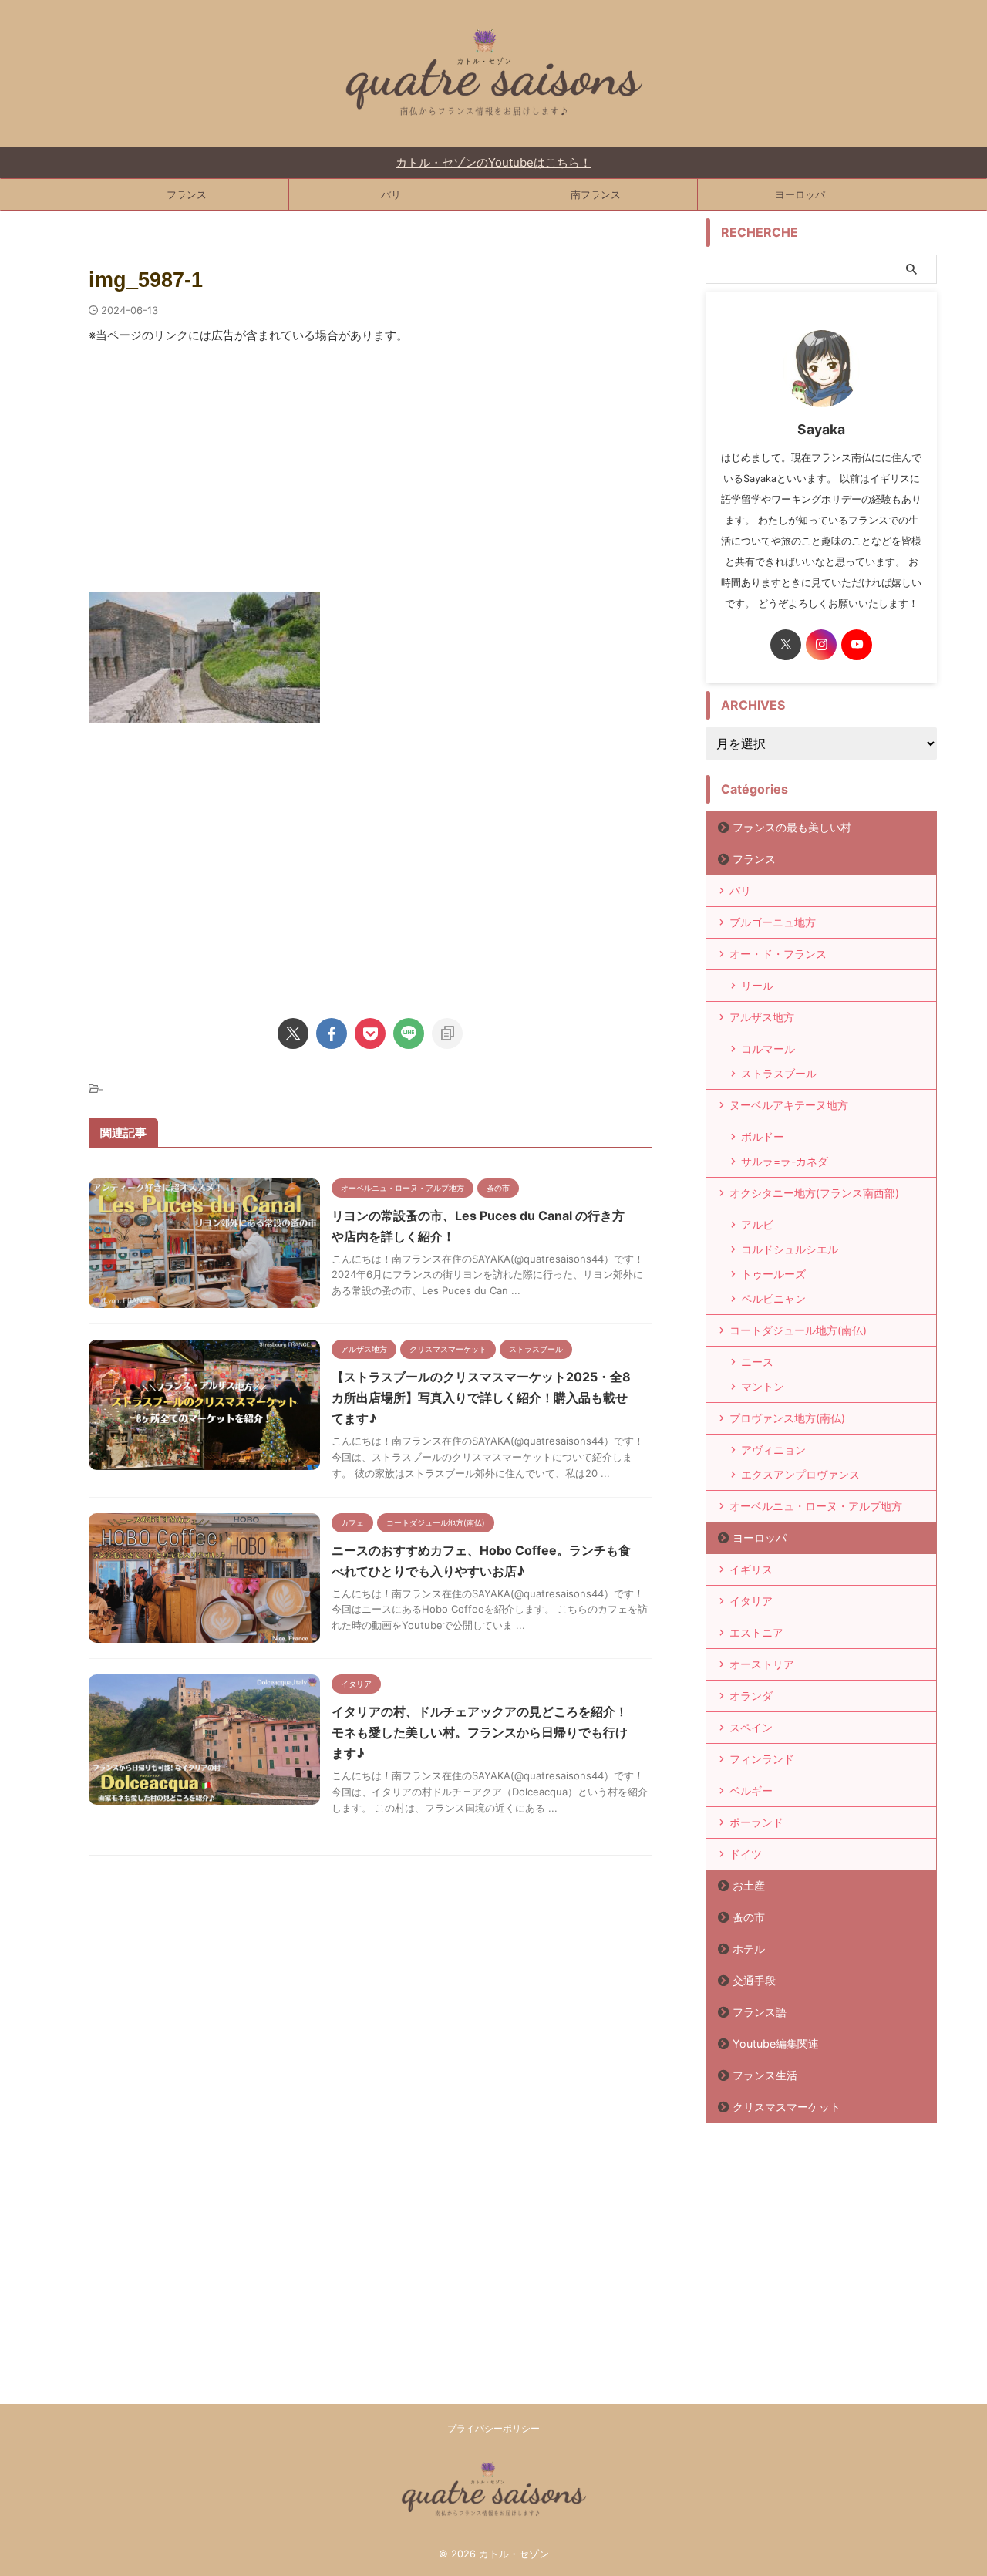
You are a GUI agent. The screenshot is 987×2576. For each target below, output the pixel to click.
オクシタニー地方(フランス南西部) (814, 1193)
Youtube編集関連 (776, 2043)
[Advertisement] (370, 477)
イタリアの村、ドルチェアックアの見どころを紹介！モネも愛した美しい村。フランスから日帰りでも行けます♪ (480, 1732)
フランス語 (760, 2012)
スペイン (751, 1727)
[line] (409, 1033)
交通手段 (754, 1980)
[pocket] (370, 1033)
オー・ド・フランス (778, 954)
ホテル (749, 1949)
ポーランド (756, 1822)
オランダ (751, 1696)
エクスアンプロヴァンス (800, 1474)
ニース (757, 1362)
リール (757, 985)
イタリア (751, 1601)
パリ (391, 194)
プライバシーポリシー (493, 2428)
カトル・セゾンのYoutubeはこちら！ (493, 162)
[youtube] (857, 645)
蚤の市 (749, 1917)
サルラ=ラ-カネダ (785, 1161)
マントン (763, 1386)
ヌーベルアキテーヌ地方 (789, 1105)
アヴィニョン (773, 1450)
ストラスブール (779, 1073)
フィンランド (762, 1759)
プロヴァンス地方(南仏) (787, 1418)
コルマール (768, 1049)
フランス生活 (765, 2075)
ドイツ (746, 1854)
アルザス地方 (762, 1017)
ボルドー (763, 1136)
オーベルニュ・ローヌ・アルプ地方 (816, 1506)
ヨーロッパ (800, 194)
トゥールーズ (773, 1274)
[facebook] (332, 1033)
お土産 (749, 1885)
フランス (187, 194)
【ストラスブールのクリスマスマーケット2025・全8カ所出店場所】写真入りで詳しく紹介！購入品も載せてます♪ (481, 1398)
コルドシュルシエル (790, 1249)
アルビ (757, 1224)
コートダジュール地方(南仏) (798, 1330)
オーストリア (762, 1664)
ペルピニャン (773, 1298)
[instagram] (821, 645)
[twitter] (293, 1033)
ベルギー (751, 1790)
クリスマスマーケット (787, 2107)
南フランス (596, 194)
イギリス (751, 1569)
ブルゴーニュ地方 (773, 922)
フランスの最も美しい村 (792, 827)
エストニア (756, 1632)
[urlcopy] (447, 1033)
